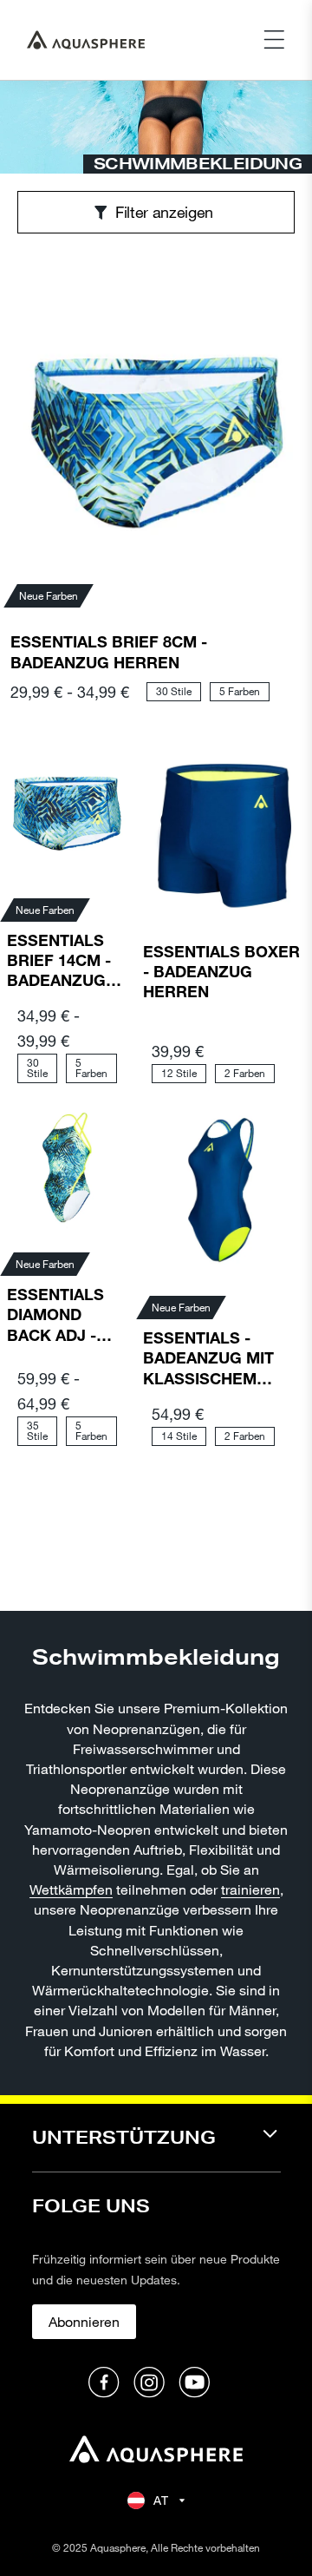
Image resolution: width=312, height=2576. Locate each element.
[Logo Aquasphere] (86, 40)
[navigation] (156, 2149)
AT (161, 2500)
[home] (156, 2451)
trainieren (250, 1889)
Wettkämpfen (71, 1889)
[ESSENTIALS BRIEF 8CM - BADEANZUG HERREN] (156, 428)
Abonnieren (84, 2321)
